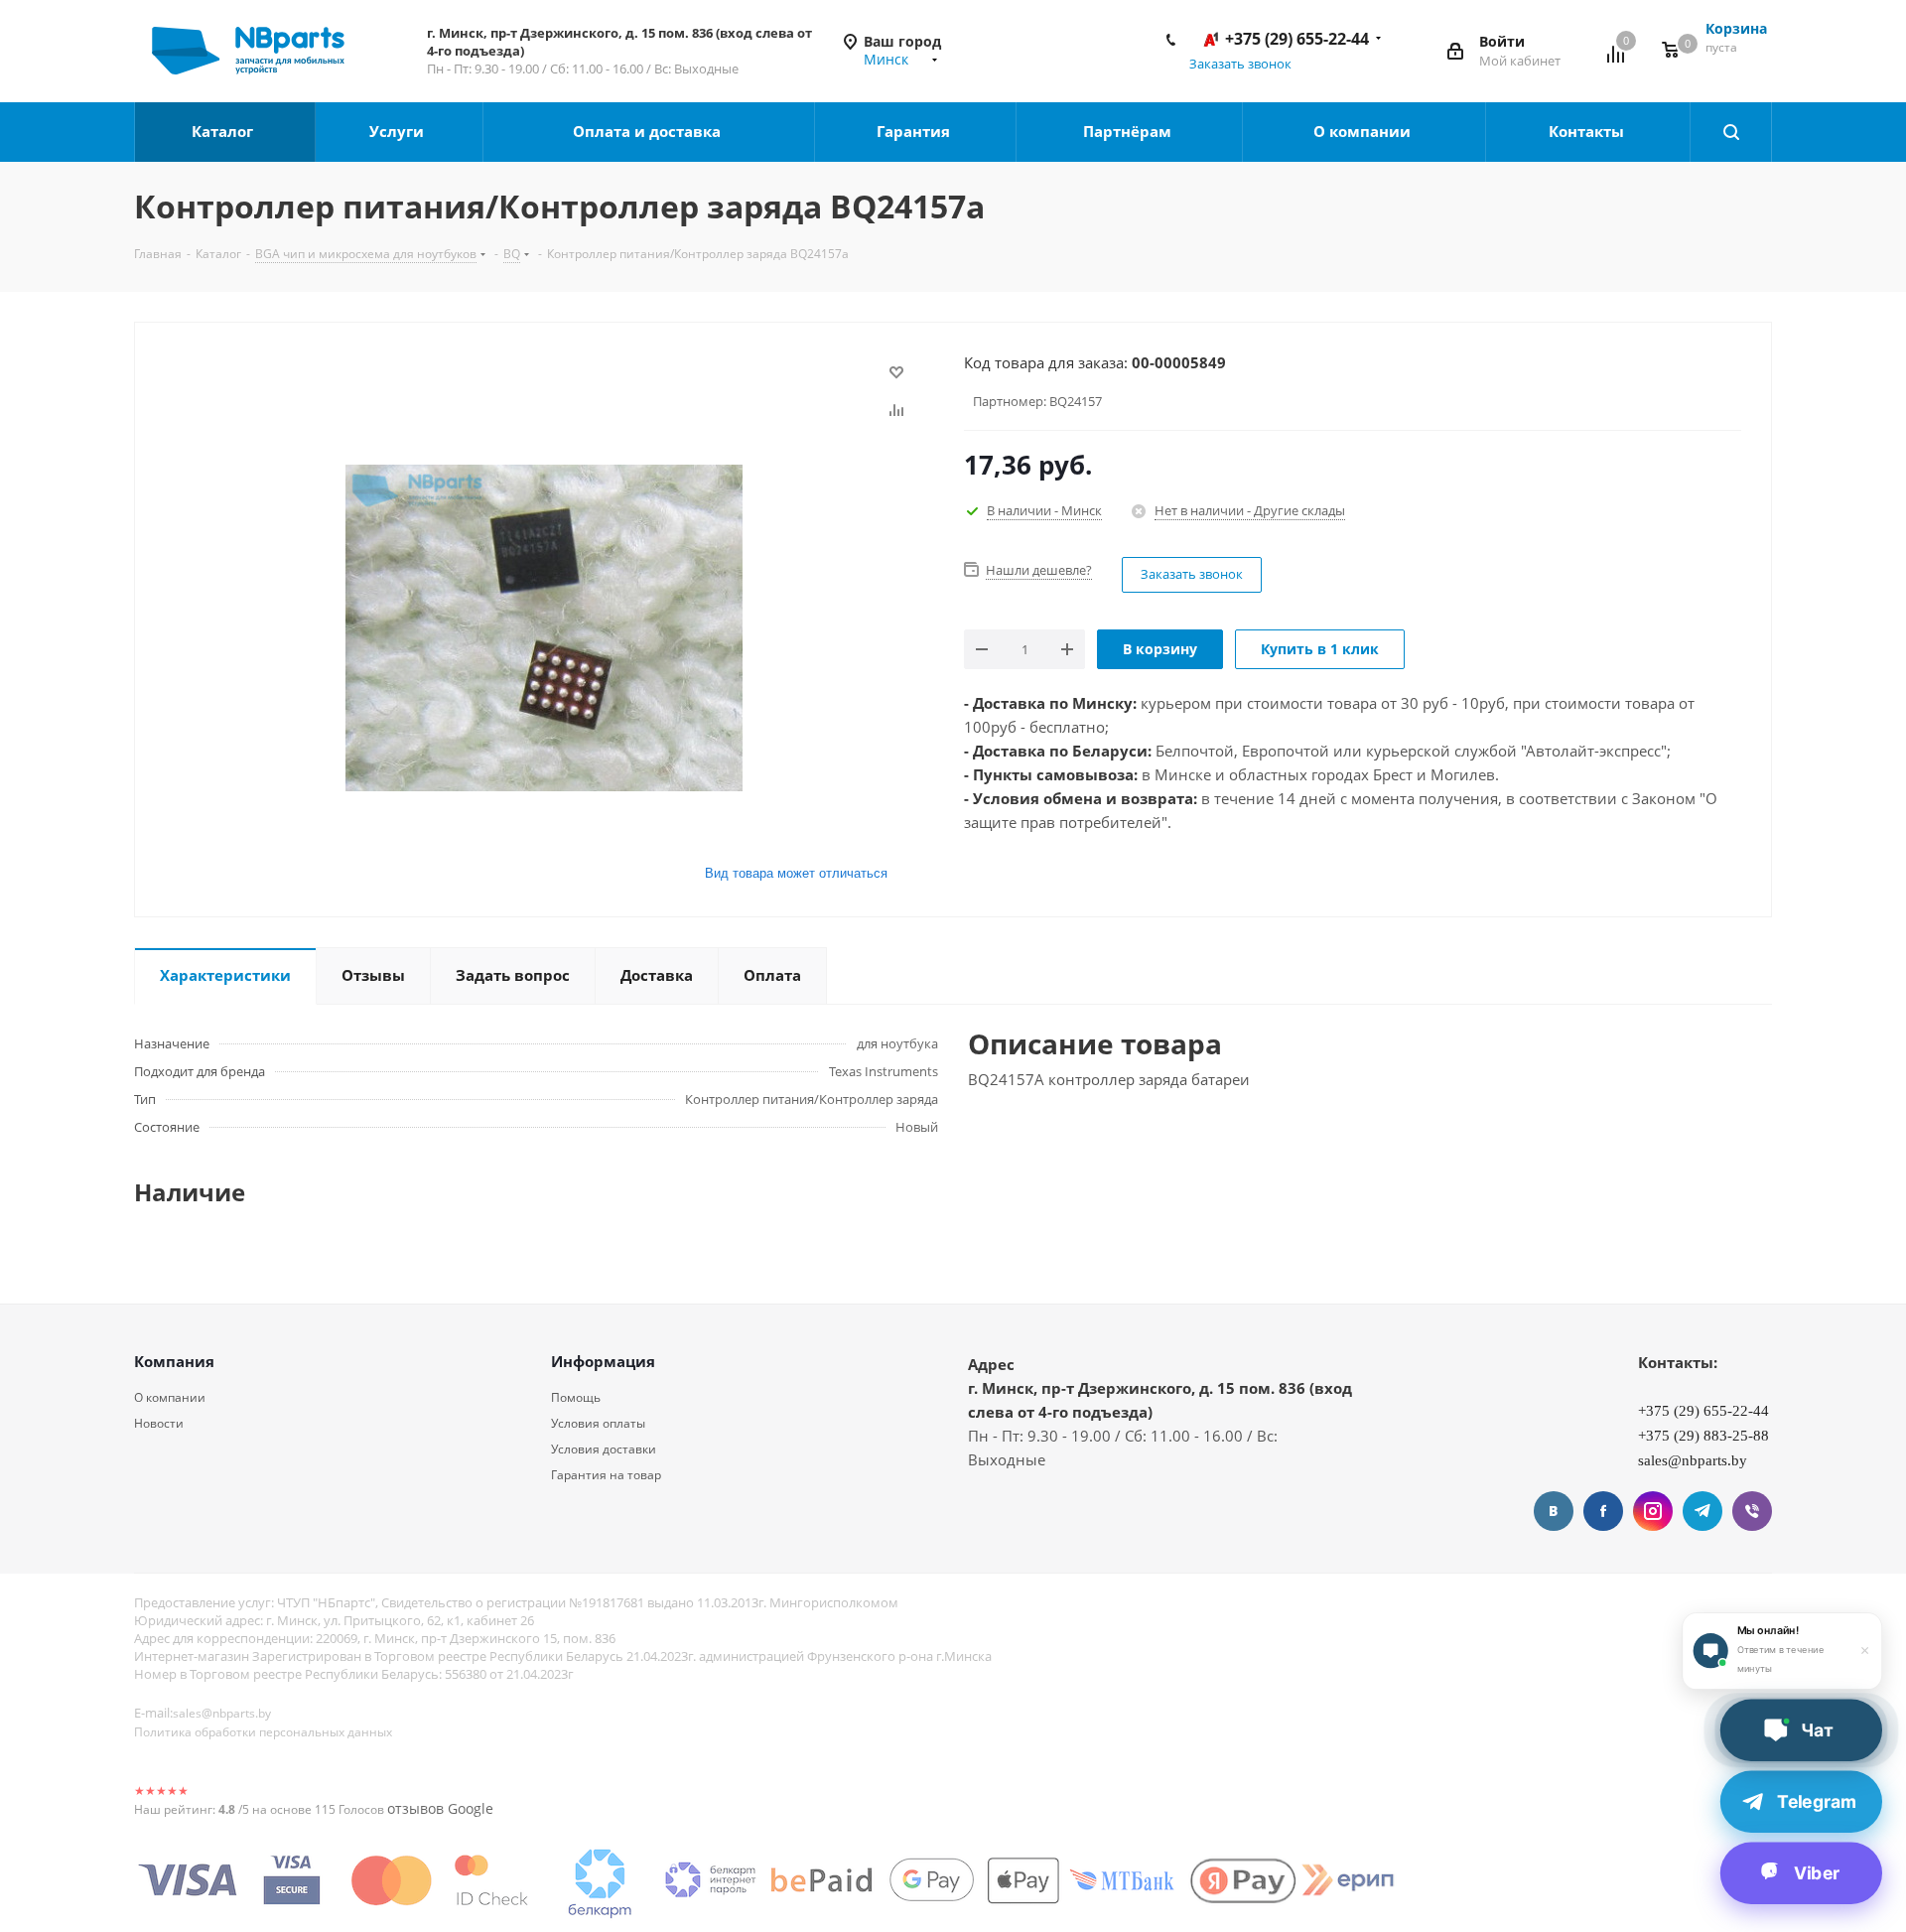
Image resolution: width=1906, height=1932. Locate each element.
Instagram (1653, 1511)
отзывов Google (440, 1808)
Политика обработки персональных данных (263, 1732)
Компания (174, 1361)
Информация (603, 1361)
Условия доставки (604, 1449)
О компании (1364, 131)
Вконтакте (1554, 1511)
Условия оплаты (598, 1423)
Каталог (224, 131)
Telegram (1702, 1511)
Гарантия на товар (606, 1475)
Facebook (1603, 1511)
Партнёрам (1129, 131)
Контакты (1588, 131)
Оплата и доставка (649, 131)
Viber (1752, 1511)
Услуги (399, 131)
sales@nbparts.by (222, 1713)
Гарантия (915, 131)
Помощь (576, 1397)
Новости (159, 1423)
